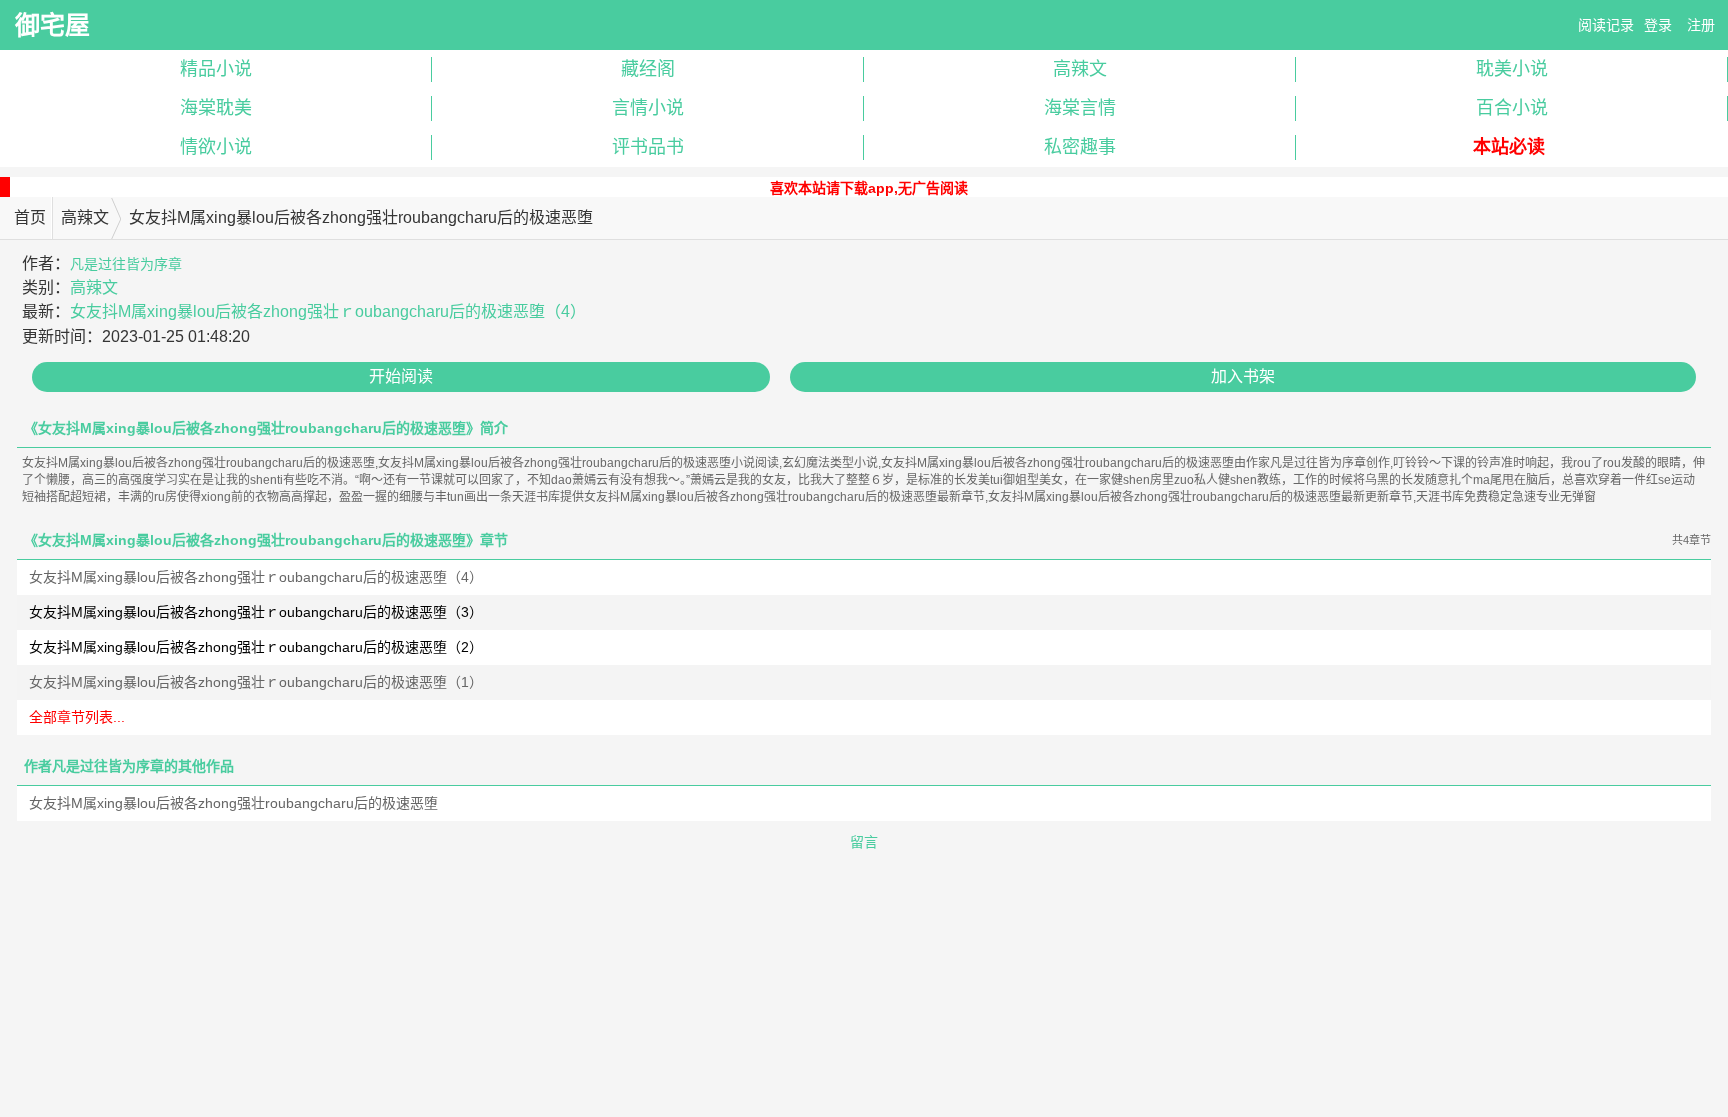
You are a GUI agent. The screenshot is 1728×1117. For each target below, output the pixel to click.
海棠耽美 (216, 108)
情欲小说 (216, 147)
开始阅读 (401, 376)
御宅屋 (52, 25)
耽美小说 (1512, 69)
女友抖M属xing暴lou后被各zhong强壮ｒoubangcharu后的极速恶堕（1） (256, 682)
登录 (1658, 25)
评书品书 (648, 147)
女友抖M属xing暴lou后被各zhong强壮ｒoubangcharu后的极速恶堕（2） (256, 647)
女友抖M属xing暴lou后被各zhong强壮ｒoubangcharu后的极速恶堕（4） (328, 311)
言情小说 (648, 108)
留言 (864, 842)
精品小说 (216, 69)
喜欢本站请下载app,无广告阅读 (869, 188)
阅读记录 (1606, 25)
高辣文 (1080, 69)
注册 (1701, 25)
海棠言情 (1080, 108)
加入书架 (1243, 376)
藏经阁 (648, 69)
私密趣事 (1080, 147)
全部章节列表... (77, 717)
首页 (30, 217)
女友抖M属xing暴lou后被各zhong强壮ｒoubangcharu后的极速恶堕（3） (256, 612)
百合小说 (1512, 108)
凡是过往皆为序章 (126, 264)
